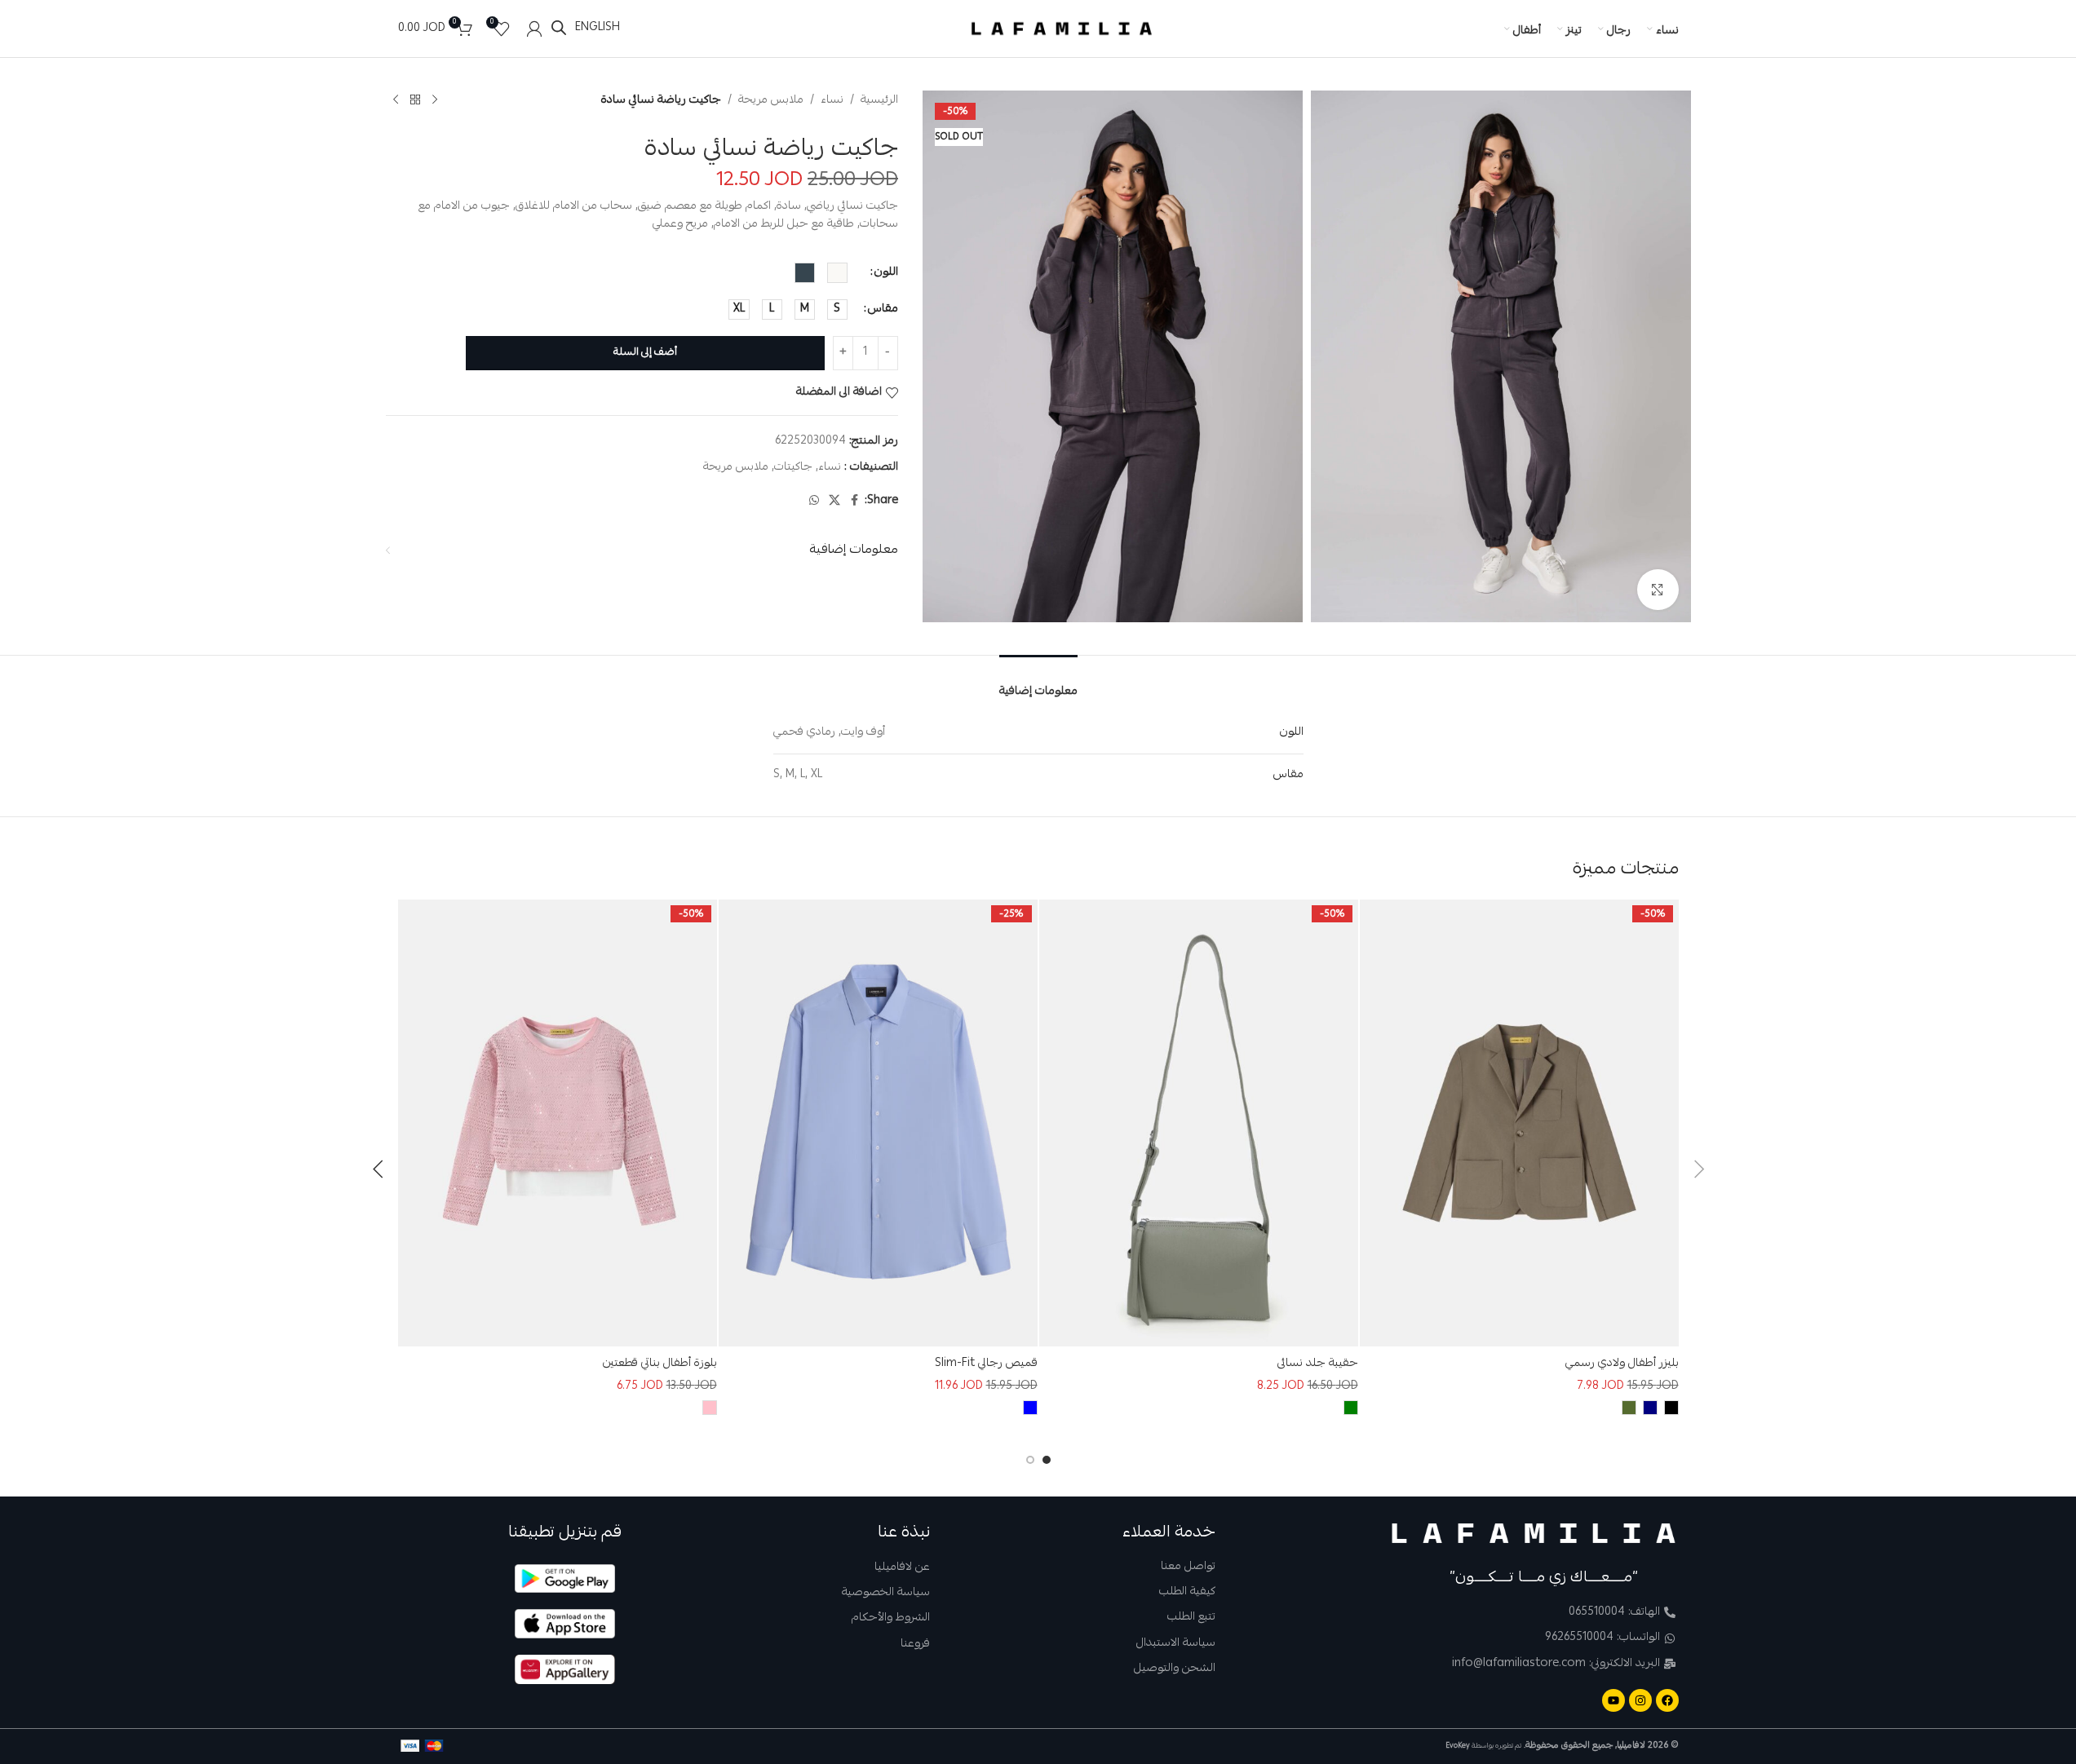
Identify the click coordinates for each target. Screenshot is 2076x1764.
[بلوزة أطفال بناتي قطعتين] (558, 1123)
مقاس (883, 309)
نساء (832, 100)
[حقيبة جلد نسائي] (1199, 1123)
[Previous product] (435, 100)
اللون (886, 272)
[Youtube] (1613, 1700)
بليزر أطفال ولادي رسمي (1622, 1364)
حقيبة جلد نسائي (1318, 1364)
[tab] (1038, 681)
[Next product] (396, 100)
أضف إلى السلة (645, 353)
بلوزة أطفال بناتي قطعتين (660, 1364)
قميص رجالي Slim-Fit (986, 1364)
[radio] (837, 273)
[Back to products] (415, 100)
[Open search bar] (559, 28)
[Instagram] (1640, 1700)
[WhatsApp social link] (814, 501)
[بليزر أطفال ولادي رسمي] (1519, 1123)
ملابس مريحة (771, 100)
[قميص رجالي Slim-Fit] (878, 1123)
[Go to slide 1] (1047, 1460)
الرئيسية (879, 100)
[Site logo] (1062, 29)
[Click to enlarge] (1658, 590)
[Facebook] (1667, 1700)
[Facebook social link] (855, 501)
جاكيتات (793, 467)
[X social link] (834, 501)
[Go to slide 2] (1030, 1460)
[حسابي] (534, 29)
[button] (1699, 1169)
